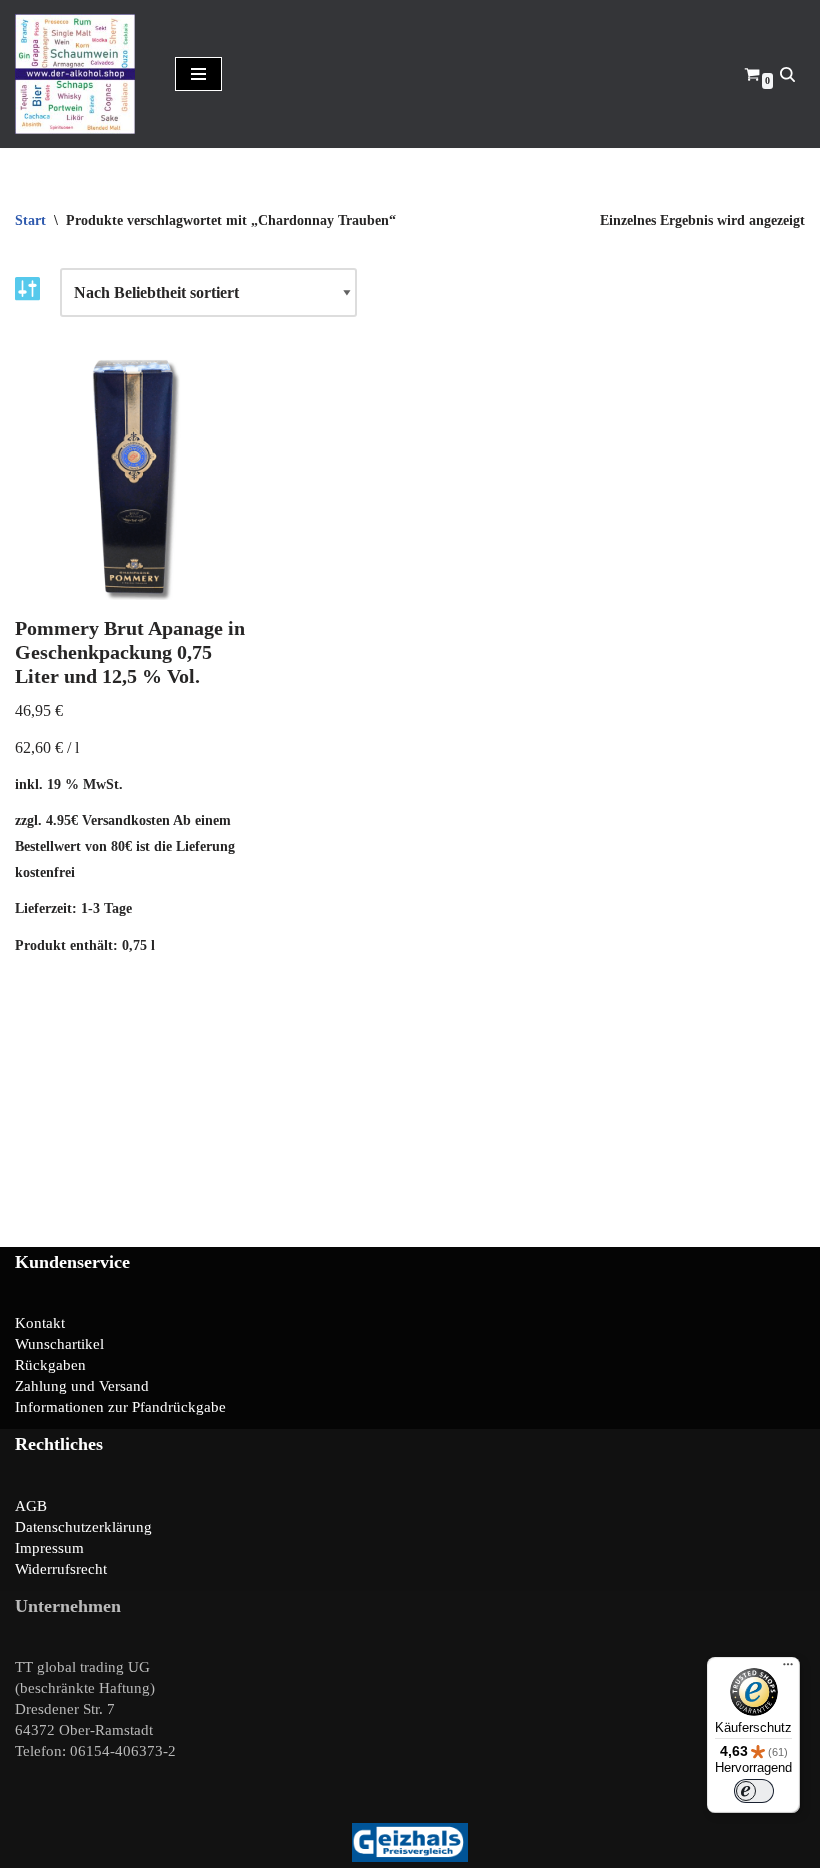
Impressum (49, 1548)
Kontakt (40, 1323)
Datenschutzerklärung (83, 1527)
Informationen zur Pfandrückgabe (120, 1407)
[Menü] (788, 1669)
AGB (31, 1506)
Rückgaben (50, 1365)
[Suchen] (787, 74)
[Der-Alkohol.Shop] (80, 74)
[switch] (754, 1791)
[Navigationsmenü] (198, 74)
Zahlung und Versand (82, 1386)
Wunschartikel (59, 1344)
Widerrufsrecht (61, 1569)
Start (30, 220)
